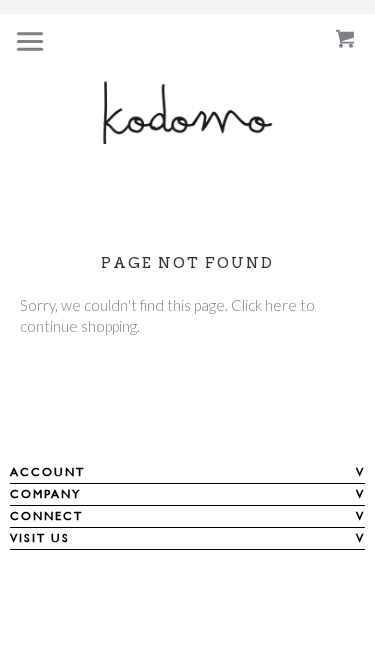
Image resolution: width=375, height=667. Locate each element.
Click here (264, 305)
